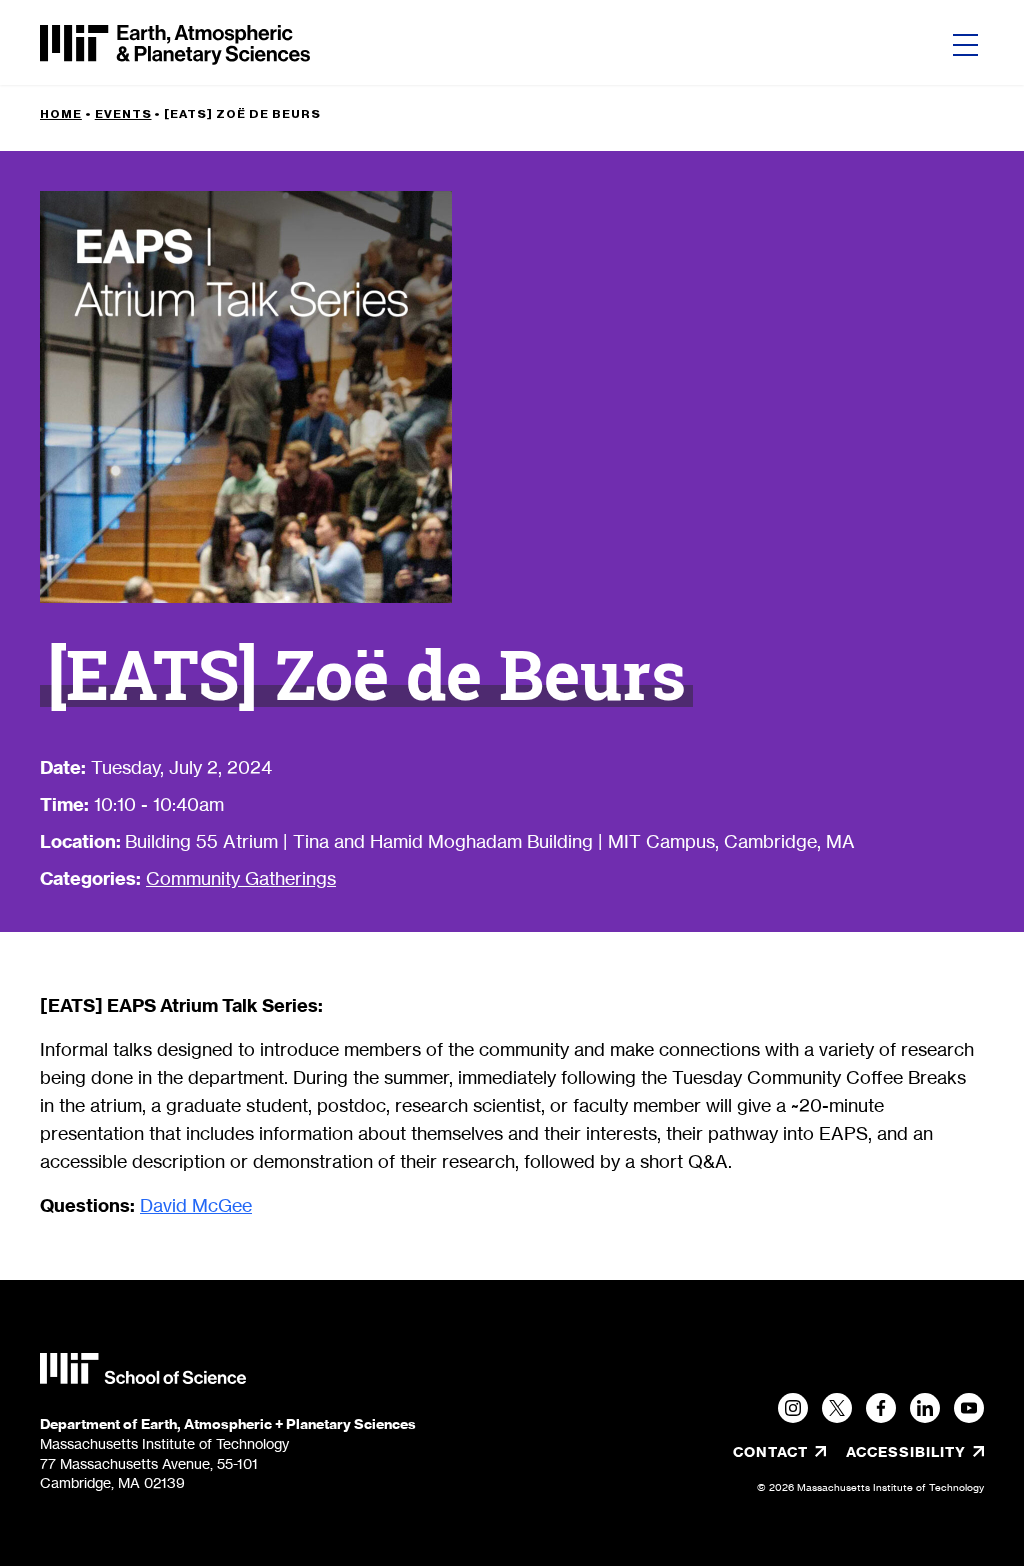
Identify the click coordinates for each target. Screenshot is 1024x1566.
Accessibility (915, 1452)
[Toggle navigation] (965, 45)
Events (123, 114)
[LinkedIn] (925, 1408)
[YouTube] (969, 1408)
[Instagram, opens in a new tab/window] (793, 1408)
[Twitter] (837, 1408)
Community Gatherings (241, 878)
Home (61, 114)
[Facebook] (881, 1408)
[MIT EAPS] (175, 45)
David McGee (196, 1205)
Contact (770, 1452)
